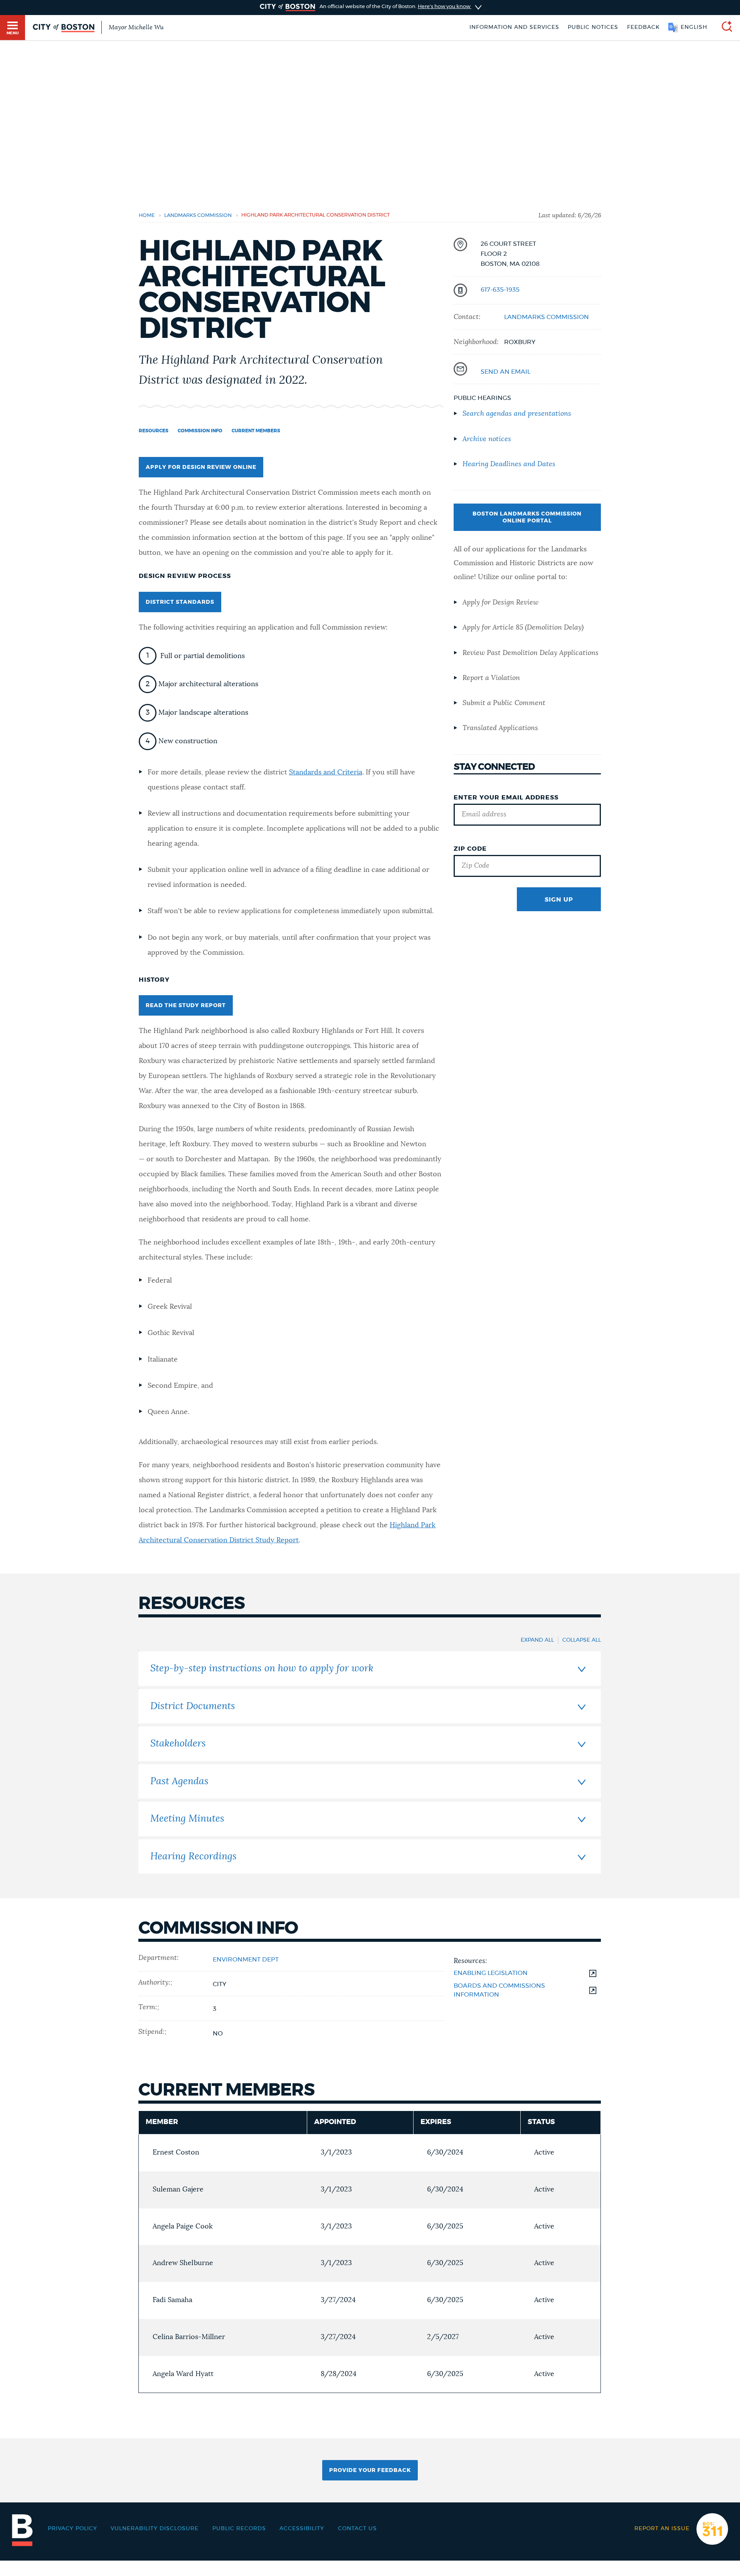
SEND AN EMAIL (505, 372)
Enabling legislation (491, 1973)
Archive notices (487, 439)
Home (147, 216)
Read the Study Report (186, 1006)
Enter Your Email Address (506, 798)
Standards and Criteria (326, 772)
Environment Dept (246, 1960)
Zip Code (470, 849)
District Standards (180, 602)
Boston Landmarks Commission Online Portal (527, 517)
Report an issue (662, 2529)
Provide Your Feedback (370, 2470)
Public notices (593, 27)
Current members (256, 431)
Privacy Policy (72, 2529)
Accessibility (302, 2529)
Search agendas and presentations (517, 414)
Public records (239, 2529)
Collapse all (582, 1640)
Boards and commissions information (499, 1990)
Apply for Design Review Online (201, 467)
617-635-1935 (500, 290)
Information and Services (514, 27)
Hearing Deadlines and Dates (509, 464)
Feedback (643, 27)
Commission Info (200, 431)
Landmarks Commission (198, 216)
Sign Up (559, 900)
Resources (154, 431)
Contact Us (357, 2529)
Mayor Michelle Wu (136, 27)
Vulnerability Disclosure (155, 2529)
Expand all (537, 1640)
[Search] (724, 28)
